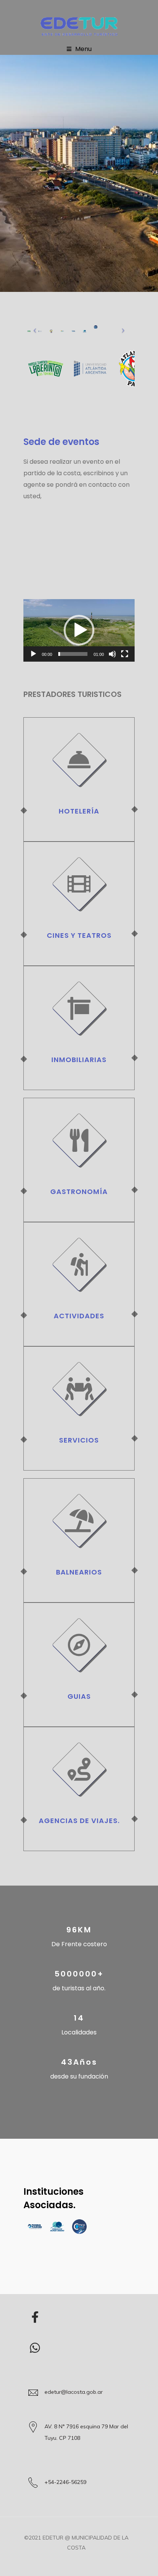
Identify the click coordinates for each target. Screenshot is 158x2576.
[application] (79, 630)
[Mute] (112, 654)
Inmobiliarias (79, 1060)
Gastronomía (79, 1192)
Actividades (79, 1316)
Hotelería (79, 811)
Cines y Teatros (79, 935)
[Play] (33, 654)
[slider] (73, 654)
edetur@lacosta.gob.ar (74, 2392)
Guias (79, 1696)
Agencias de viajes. (79, 1821)
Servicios (79, 1440)
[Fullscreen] (125, 654)
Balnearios (79, 1572)
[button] (79, 630)
